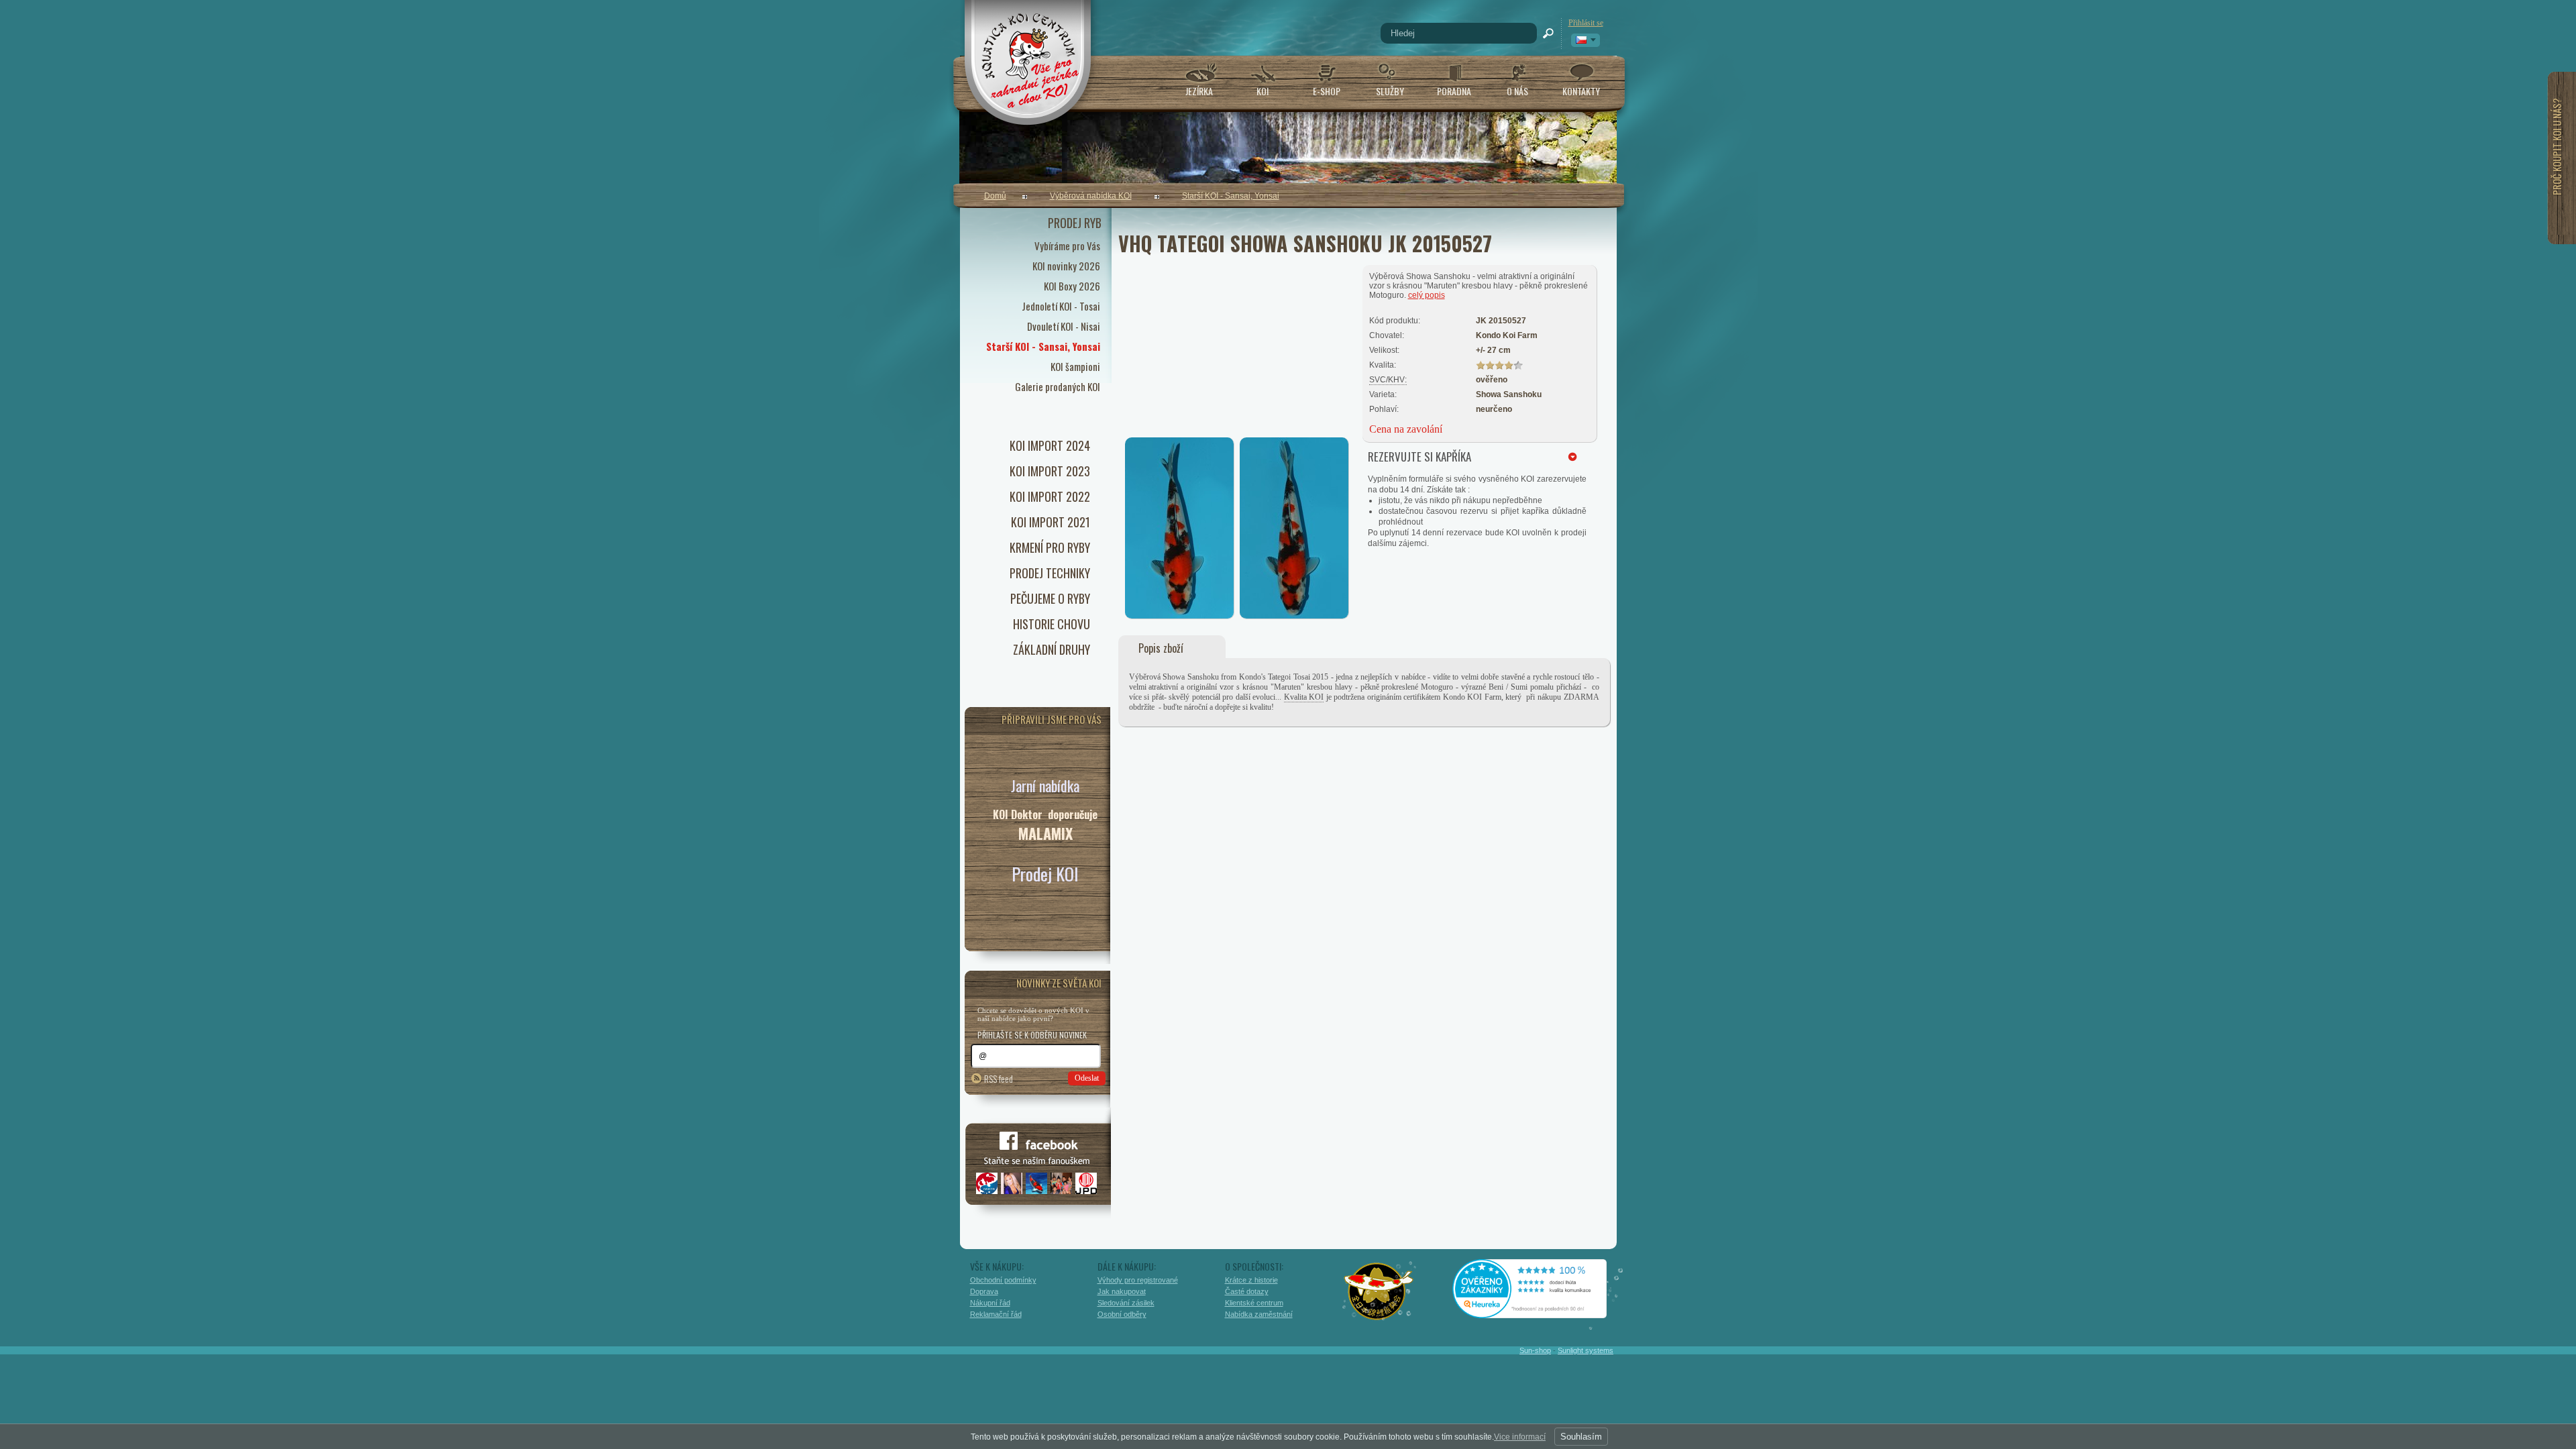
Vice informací (1520, 1437)
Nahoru (1645, 1380)
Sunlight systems (1586, 1350)
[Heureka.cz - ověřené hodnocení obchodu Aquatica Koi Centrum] (1540, 1313)
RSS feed (999, 1078)
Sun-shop (1535, 1350)
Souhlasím (1581, 1437)
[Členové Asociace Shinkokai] (1379, 1291)
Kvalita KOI (1304, 697)
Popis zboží (1161, 648)
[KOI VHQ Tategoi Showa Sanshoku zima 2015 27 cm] (1180, 615)
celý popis (1427, 295)
